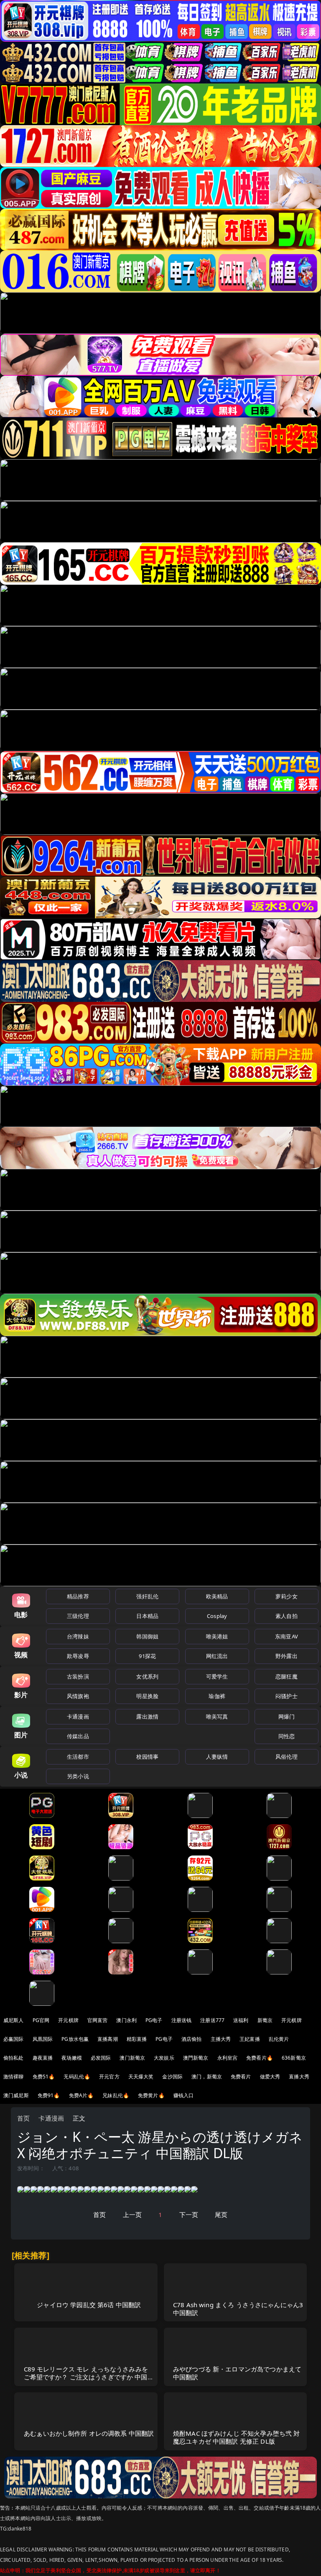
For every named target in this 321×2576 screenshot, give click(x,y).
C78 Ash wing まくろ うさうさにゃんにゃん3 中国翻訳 (238, 2309)
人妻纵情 (217, 1757)
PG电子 (154, 2020)
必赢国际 (14, 2039)
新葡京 (265, 2020)
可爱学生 (217, 1676)
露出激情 (147, 1716)
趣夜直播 (43, 2058)
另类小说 (78, 1776)
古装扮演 (78, 1676)
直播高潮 (108, 2039)
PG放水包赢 (75, 2039)
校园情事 (147, 1757)
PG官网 (41, 2020)
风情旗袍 (78, 1696)
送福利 (241, 2020)
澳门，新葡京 (207, 2077)
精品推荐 (78, 1596)
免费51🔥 (44, 2077)
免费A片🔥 (82, 2095)
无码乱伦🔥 (77, 2077)
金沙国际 (172, 2077)
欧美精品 (217, 1596)
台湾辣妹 (78, 1636)
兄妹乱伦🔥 (116, 2095)
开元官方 (109, 2077)
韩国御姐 (147, 1636)
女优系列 (147, 1676)
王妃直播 (250, 2039)
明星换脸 (147, 1696)
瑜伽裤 (217, 1696)
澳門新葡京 (196, 2058)
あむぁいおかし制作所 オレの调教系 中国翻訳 (89, 2433)
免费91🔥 (49, 2095)
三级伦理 (78, 1616)
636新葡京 (294, 2058)
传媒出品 (78, 1736)
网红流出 (217, 1656)
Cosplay (217, 1616)
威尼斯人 (14, 2020)
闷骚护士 (287, 1696)
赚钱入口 (184, 2095)
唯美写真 (217, 1716)
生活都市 (78, 1757)
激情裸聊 (14, 2077)
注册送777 (212, 2020)
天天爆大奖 (141, 2077)
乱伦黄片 (279, 2039)
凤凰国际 (43, 2039)
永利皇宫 (228, 2058)
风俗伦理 (287, 1757)
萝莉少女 (287, 1596)
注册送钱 (182, 2020)
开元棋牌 (68, 2020)
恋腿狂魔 (287, 1676)
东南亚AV (287, 1636)
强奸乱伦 (147, 1596)
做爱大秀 (270, 2077)
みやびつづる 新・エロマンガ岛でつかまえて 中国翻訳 (237, 2373)
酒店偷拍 (192, 2039)
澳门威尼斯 (16, 2095)
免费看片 (241, 2077)
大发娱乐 (164, 2058)
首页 (23, 2118)
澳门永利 (126, 2020)
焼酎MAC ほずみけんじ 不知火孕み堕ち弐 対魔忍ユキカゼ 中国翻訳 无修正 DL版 (236, 2437)
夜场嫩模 (72, 2058)
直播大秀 (299, 2077)
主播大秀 (221, 2039)
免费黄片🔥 (151, 2095)
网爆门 (287, 1716)
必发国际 (101, 2058)
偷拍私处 (14, 2058)
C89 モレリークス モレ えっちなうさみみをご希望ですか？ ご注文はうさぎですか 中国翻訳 (89, 2377)
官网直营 (98, 2020)
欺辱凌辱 (78, 1656)
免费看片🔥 (260, 2058)
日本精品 (147, 1616)
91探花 (147, 1656)
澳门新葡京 (132, 2058)
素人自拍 (287, 1616)
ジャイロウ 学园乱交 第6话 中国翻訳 (89, 2305)
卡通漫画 (78, 1716)
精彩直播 (137, 2039)
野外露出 (287, 1656)
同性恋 (287, 1736)
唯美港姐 (217, 1636)
